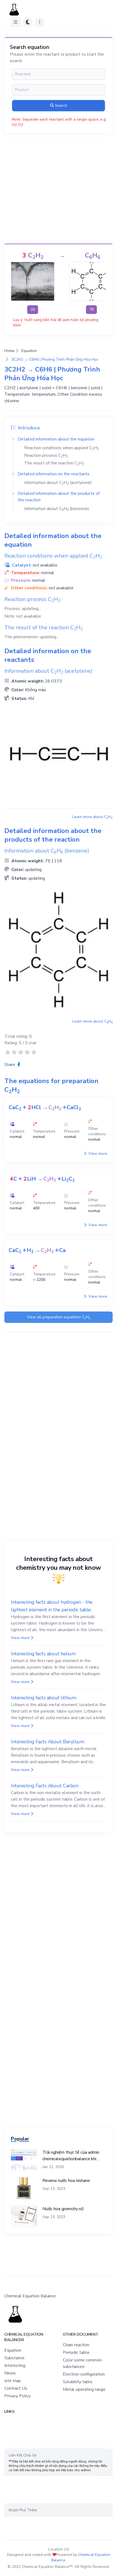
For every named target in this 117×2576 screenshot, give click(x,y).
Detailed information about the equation (56, 439)
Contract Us (16, 2388)
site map (13, 2381)
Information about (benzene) (57, 509)
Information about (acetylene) (58, 483)
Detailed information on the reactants (54, 474)
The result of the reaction (54, 463)
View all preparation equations (59, 1317)
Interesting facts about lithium (43, 1698)
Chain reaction (76, 2345)
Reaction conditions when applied (62, 448)
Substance (14, 2358)
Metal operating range (84, 2389)
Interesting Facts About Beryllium (47, 1742)
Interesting (15, 2366)
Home (9, 351)
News (10, 2373)
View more (97, 1154)
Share (10, 1065)
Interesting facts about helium (43, 1654)
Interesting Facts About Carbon (45, 1786)
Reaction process (46, 455)
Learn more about (93, 817)
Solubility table (78, 2382)
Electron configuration (84, 2374)
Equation (29, 351)
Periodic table (76, 2352)
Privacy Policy (18, 2396)
